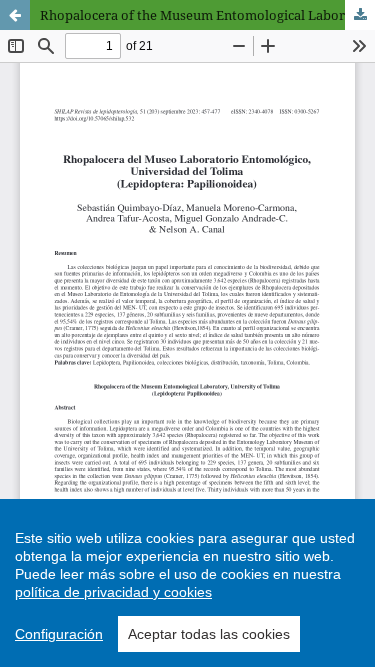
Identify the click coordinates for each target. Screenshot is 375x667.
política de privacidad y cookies (113, 592)
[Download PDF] (360, 15)
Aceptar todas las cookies (209, 634)
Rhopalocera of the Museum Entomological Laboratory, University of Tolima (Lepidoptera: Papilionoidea (207, 15)
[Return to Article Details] (15, 15)
